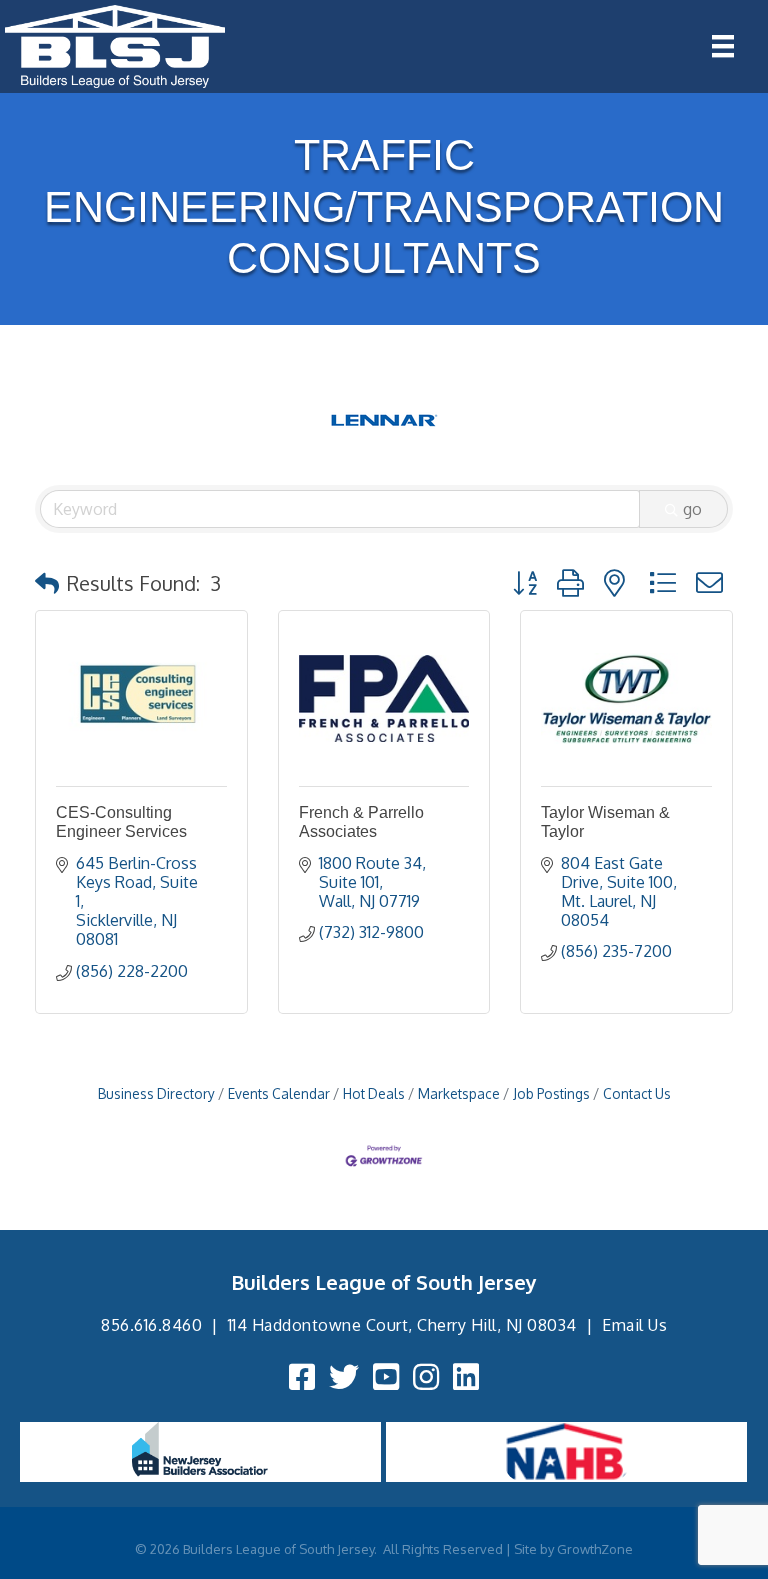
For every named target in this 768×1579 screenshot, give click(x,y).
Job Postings (551, 1093)
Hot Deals (374, 1093)
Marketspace (459, 1093)
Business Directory (156, 1093)
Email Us (634, 1325)
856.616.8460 (151, 1325)
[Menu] (723, 46)
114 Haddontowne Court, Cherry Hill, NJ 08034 (402, 1325)
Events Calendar (279, 1093)
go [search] (692, 509)
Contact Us (637, 1093)
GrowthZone (595, 1549)
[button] (47, 583)
